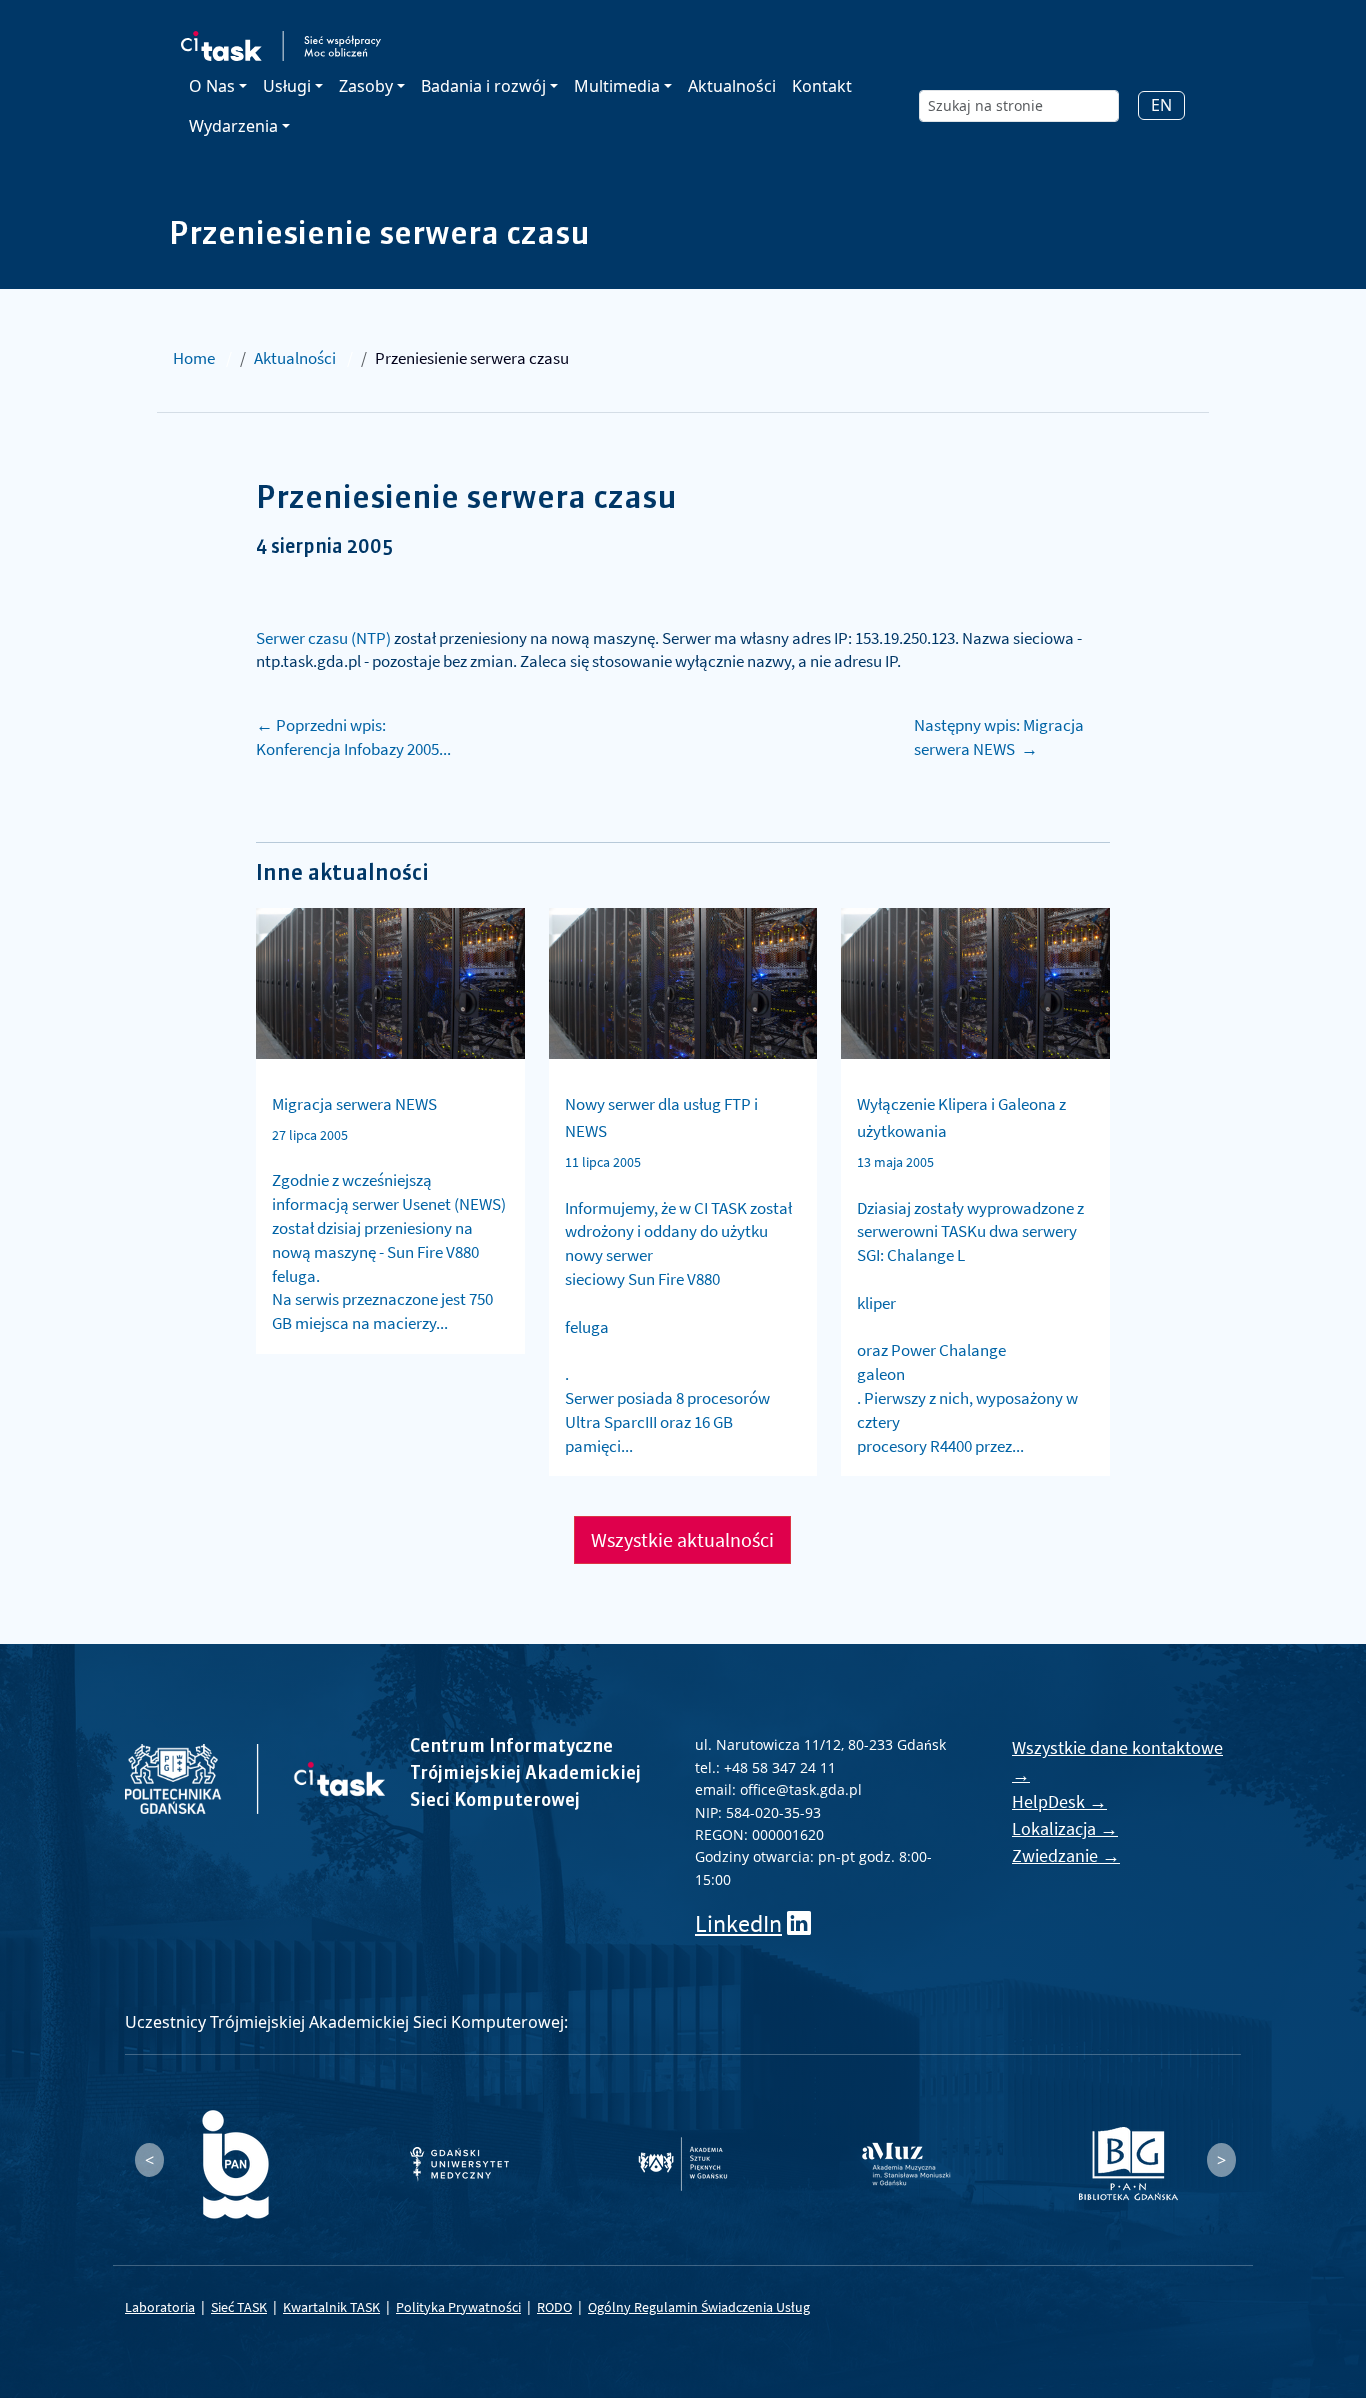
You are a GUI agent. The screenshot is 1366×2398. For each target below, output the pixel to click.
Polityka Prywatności (458, 2307)
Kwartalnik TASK (331, 2307)
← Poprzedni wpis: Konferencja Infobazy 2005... (353, 737)
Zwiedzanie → (1066, 1855)
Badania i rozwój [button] (483, 86)
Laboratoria (160, 2307)
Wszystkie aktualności (682, 1539)
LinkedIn (738, 1923)
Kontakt (822, 86)
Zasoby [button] (366, 86)
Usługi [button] (287, 86)
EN (1161, 105)
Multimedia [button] (617, 86)
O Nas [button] (212, 86)
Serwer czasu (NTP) (323, 638)
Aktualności (732, 86)
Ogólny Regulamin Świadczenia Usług (699, 2307)
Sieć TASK (239, 2307)
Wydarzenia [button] (233, 126)
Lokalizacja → (1065, 1828)
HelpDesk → (1059, 1801)
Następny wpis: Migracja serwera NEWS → (999, 737)
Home (194, 358)
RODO (554, 2307)
